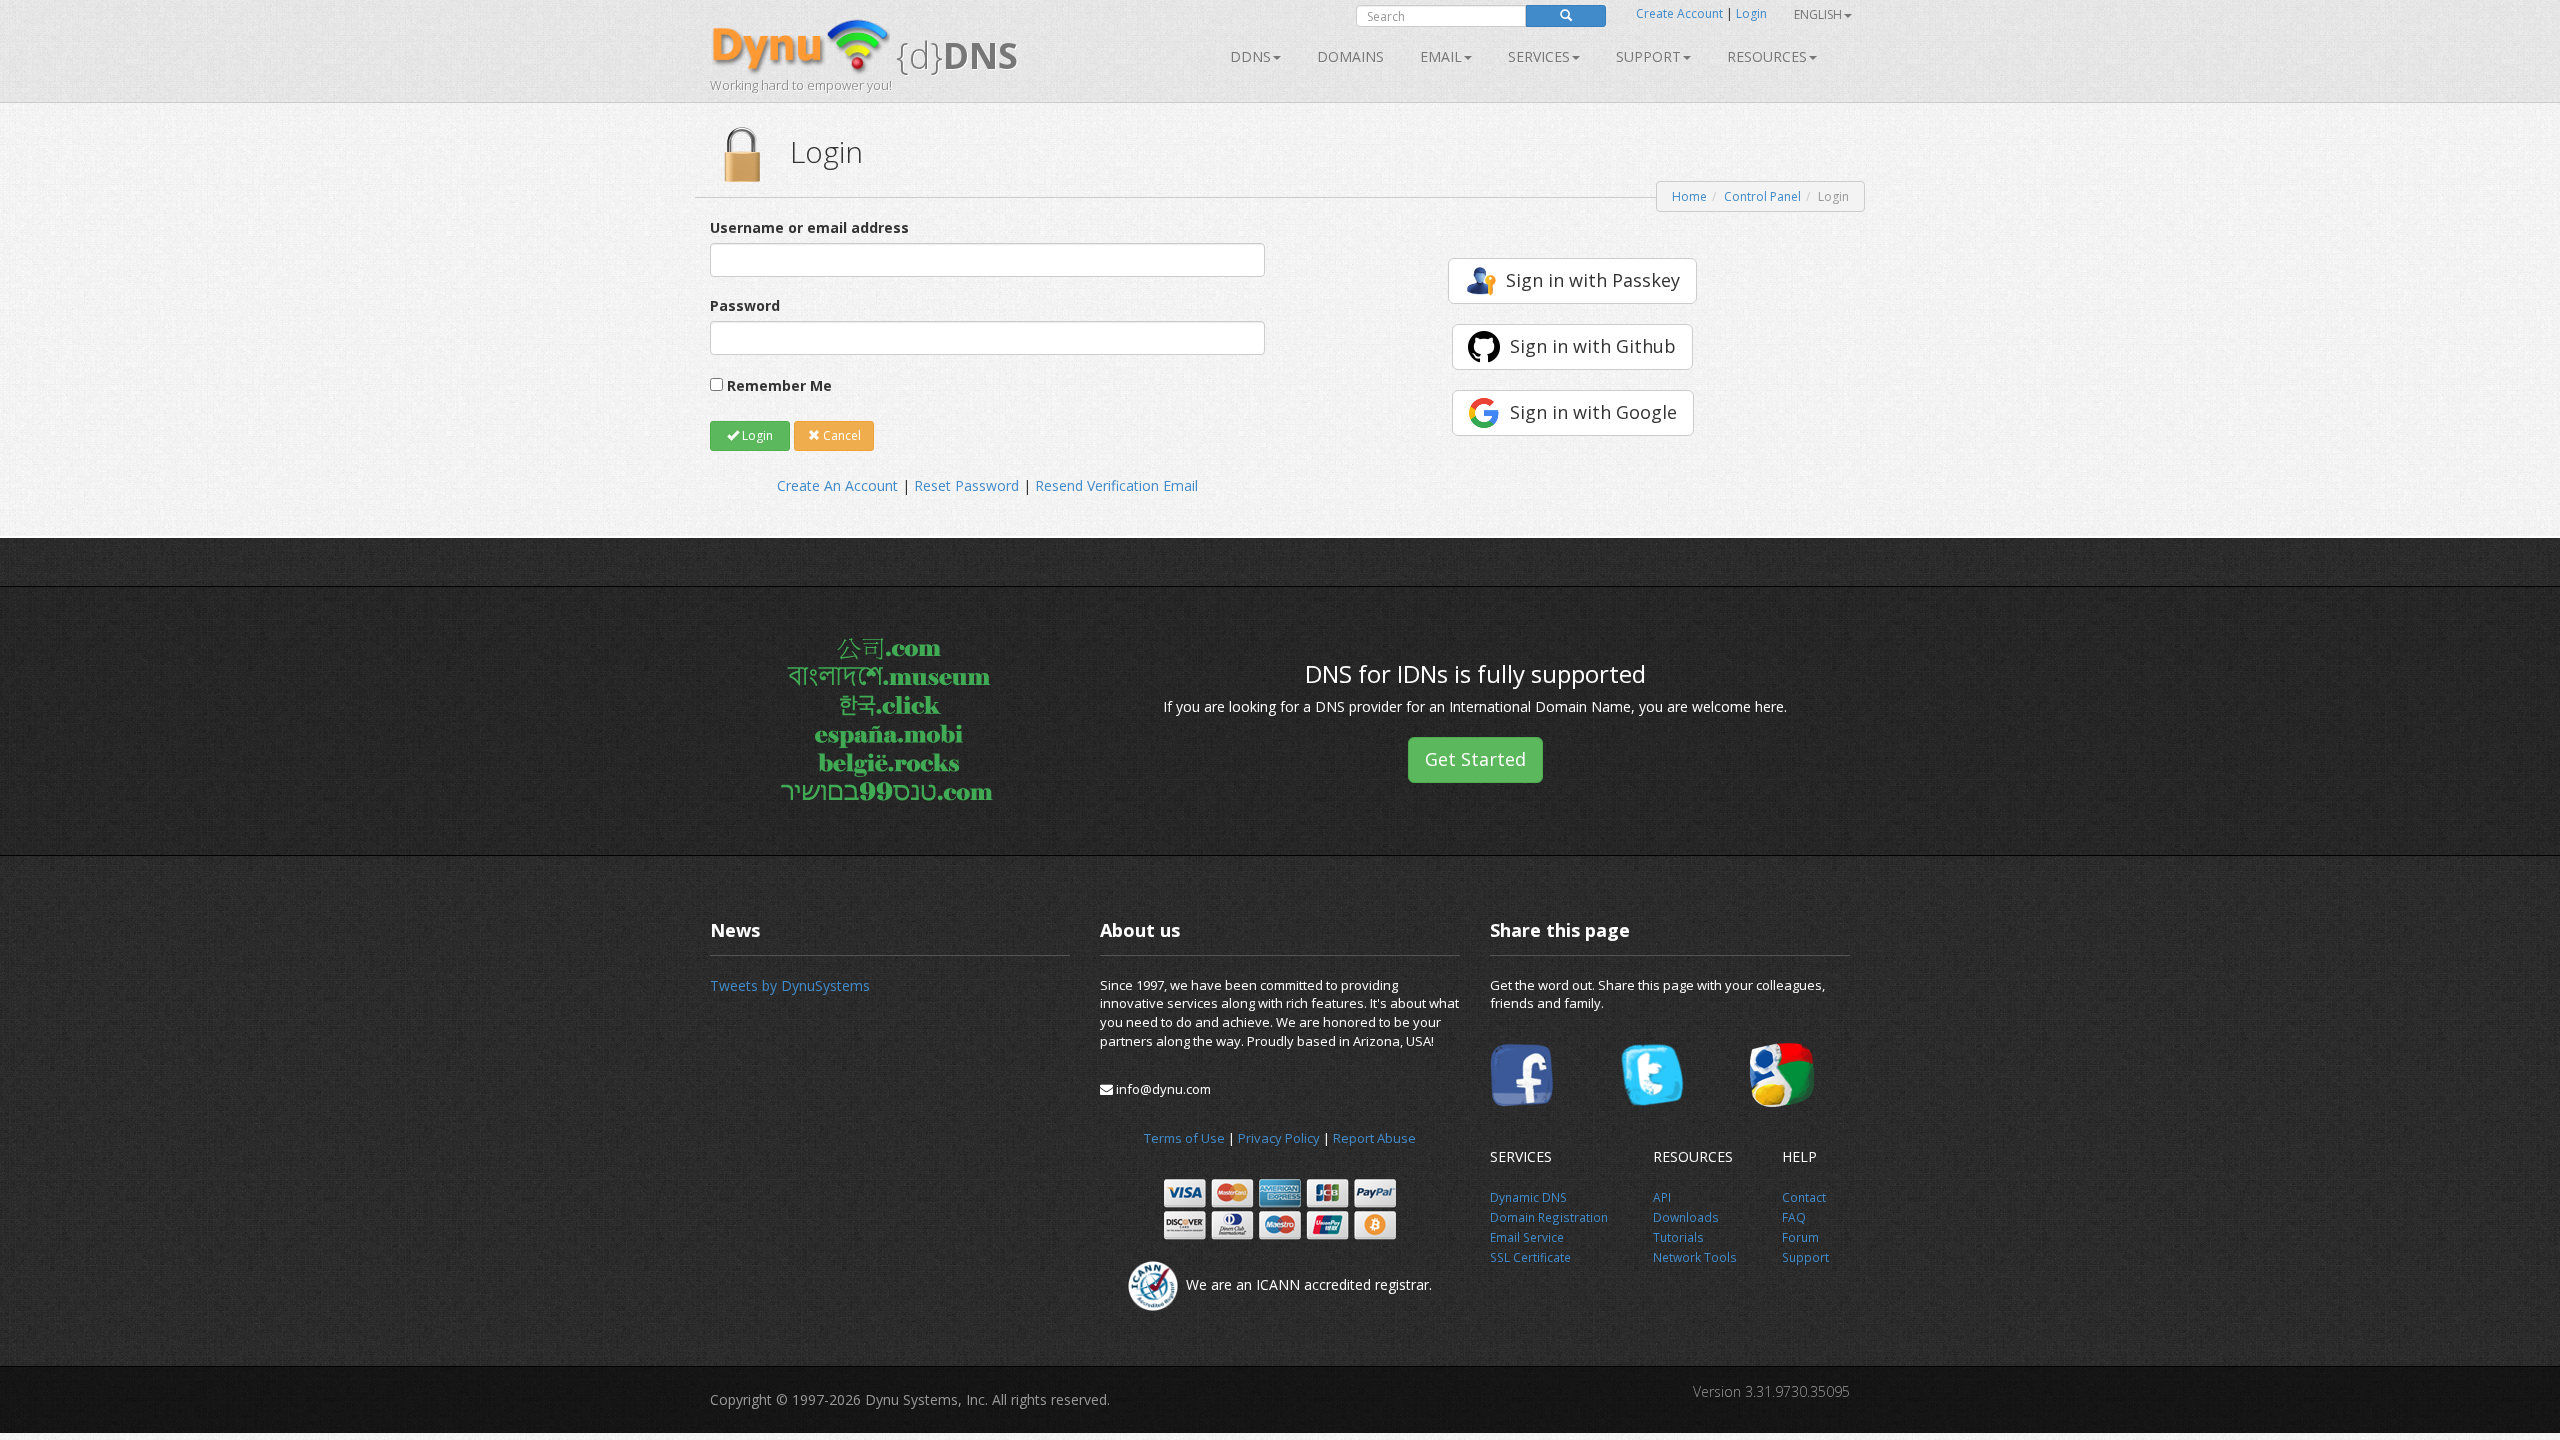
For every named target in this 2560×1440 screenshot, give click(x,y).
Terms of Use (1184, 1138)
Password (745, 305)
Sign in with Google (1593, 412)
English (1818, 14)
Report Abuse (1374, 1138)
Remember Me (779, 385)
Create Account (1679, 13)
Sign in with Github (1593, 346)
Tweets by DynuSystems (790, 985)
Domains (1350, 56)
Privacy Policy (1279, 1138)
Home (1689, 196)
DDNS (1250, 56)
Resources (1767, 56)
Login (1751, 13)
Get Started (1475, 759)
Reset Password (966, 485)
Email (1441, 56)
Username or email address (809, 227)
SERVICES (1539, 56)
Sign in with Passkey (1593, 280)
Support (1648, 56)
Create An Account (837, 485)
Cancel (840, 435)
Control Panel (1762, 196)
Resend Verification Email (1116, 485)
